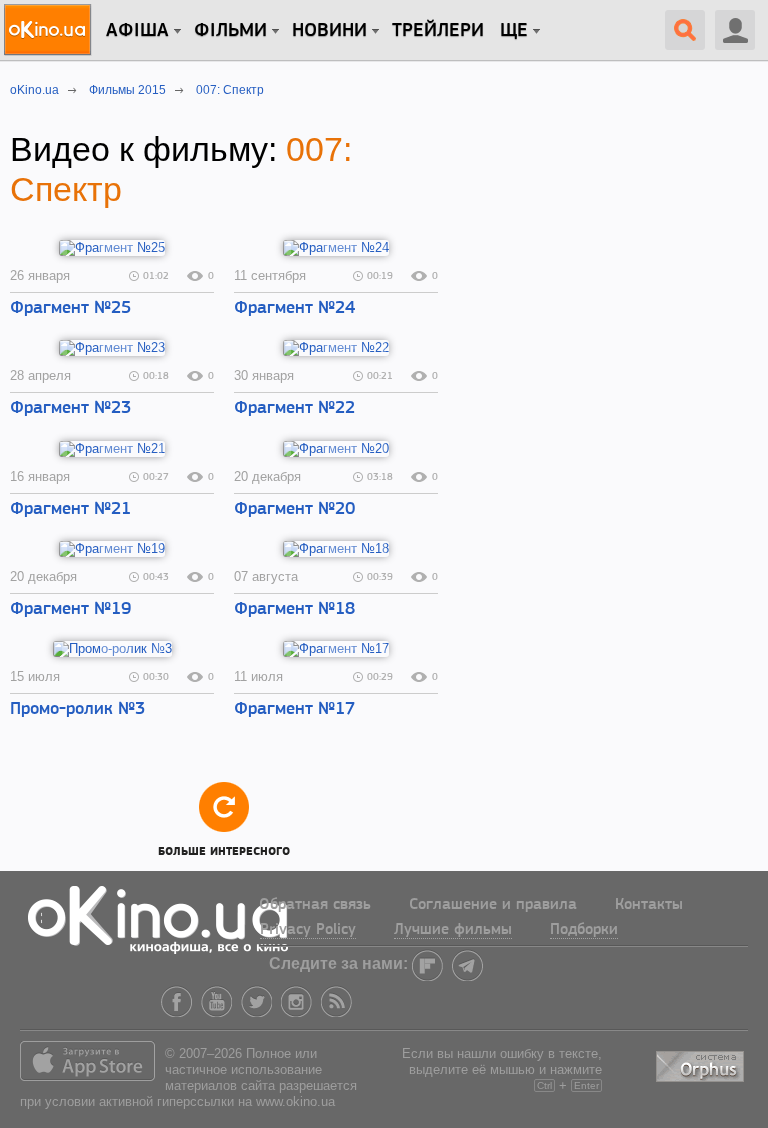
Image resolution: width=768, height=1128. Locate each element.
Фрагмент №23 (70, 409)
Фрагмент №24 (294, 309)
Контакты (649, 905)
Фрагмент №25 (70, 309)
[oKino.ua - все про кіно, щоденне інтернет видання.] (50, 30)
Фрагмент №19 (70, 610)
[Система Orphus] (702, 1063)
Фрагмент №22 (294, 409)
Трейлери (438, 31)
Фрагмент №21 (70, 510)
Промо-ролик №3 (77, 710)
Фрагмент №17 (294, 710)
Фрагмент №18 (294, 610)
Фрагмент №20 (294, 510)
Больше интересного (224, 848)
